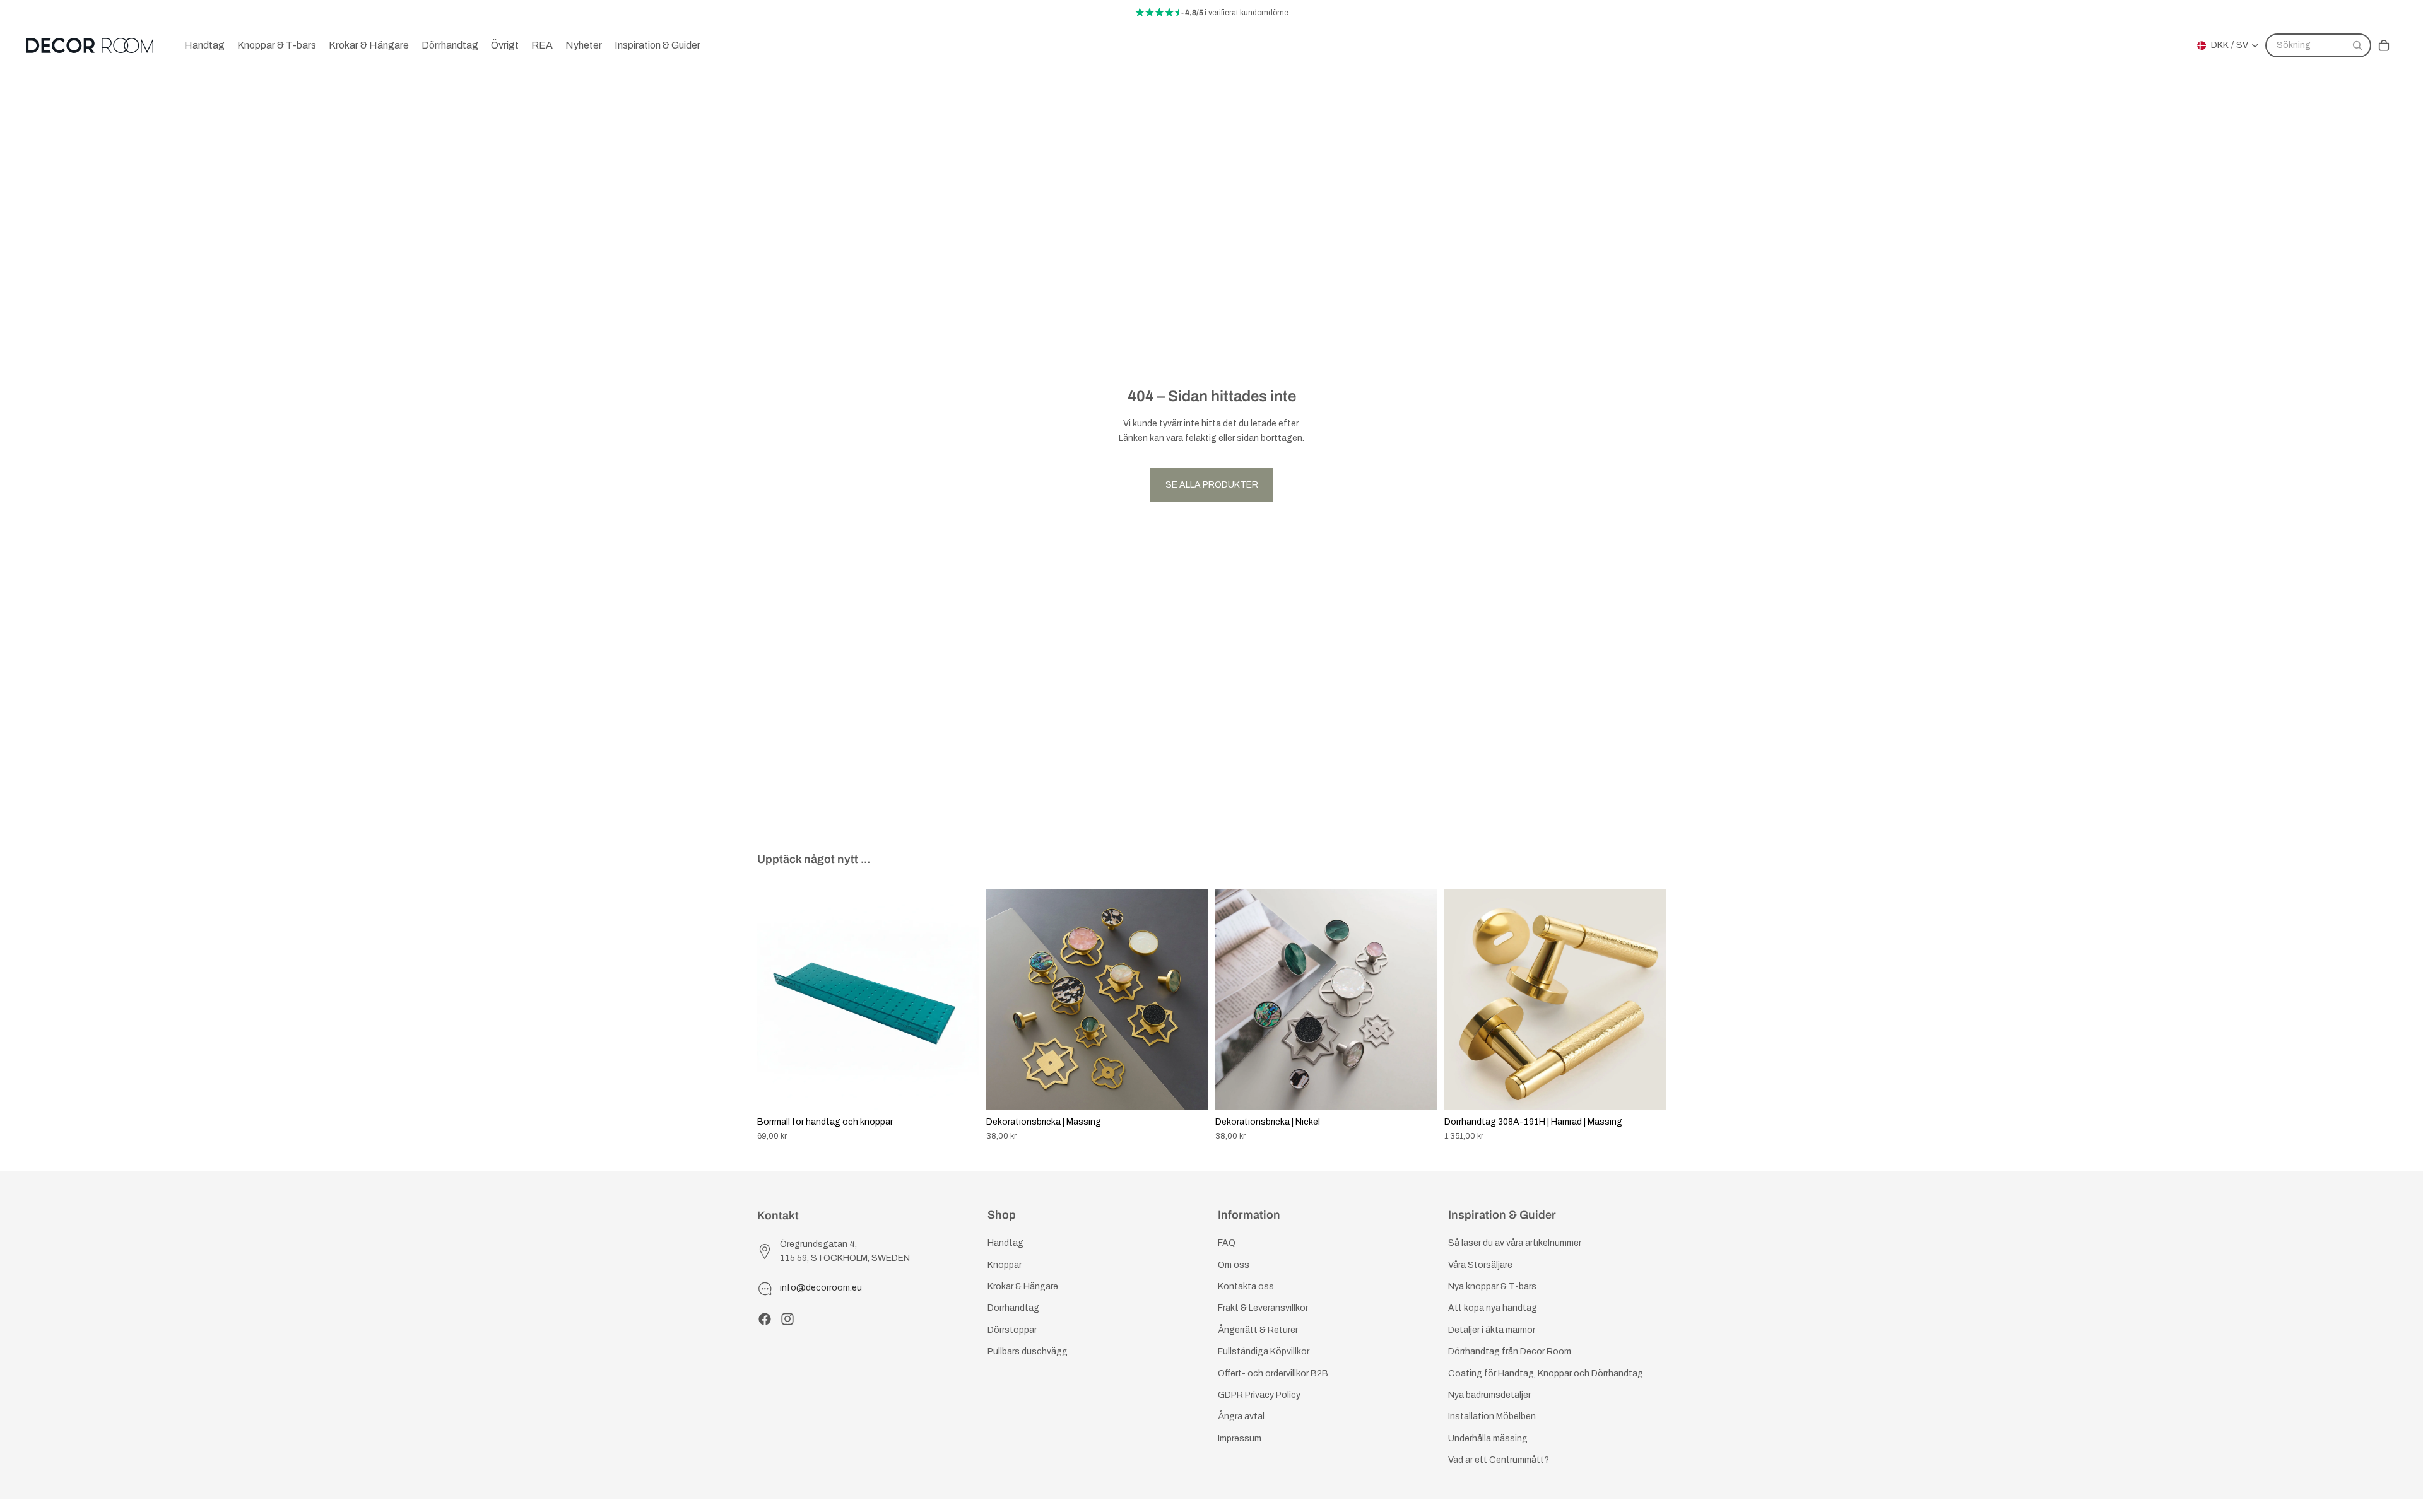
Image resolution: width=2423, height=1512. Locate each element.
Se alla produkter (1212, 485)
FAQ (1227, 1244)
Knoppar (1005, 1265)
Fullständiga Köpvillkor (1264, 1352)
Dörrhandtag (1013, 1309)
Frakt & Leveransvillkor (1263, 1309)
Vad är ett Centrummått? (1499, 1461)
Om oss (1234, 1265)
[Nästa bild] (960, 999)
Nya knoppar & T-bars (1492, 1286)
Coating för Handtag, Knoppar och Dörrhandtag (1546, 1374)
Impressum (1240, 1439)
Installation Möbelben (1492, 1417)
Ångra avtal (1241, 1417)
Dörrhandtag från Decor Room (1510, 1352)
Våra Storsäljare (1480, 1265)
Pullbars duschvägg (1028, 1352)
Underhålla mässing (1488, 1439)
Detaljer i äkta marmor (1492, 1330)
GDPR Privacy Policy (1259, 1395)
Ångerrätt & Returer (1258, 1330)
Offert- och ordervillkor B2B (1273, 1374)
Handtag (1005, 1244)
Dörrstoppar (1012, 1330)
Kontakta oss (1246, 1286)
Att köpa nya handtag (1493, 1309)
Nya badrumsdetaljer (1489, 1395)
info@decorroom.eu (821, 1288)
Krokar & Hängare (1023, 1286)
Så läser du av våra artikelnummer (1515, 1244)
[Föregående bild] (776, 999)
